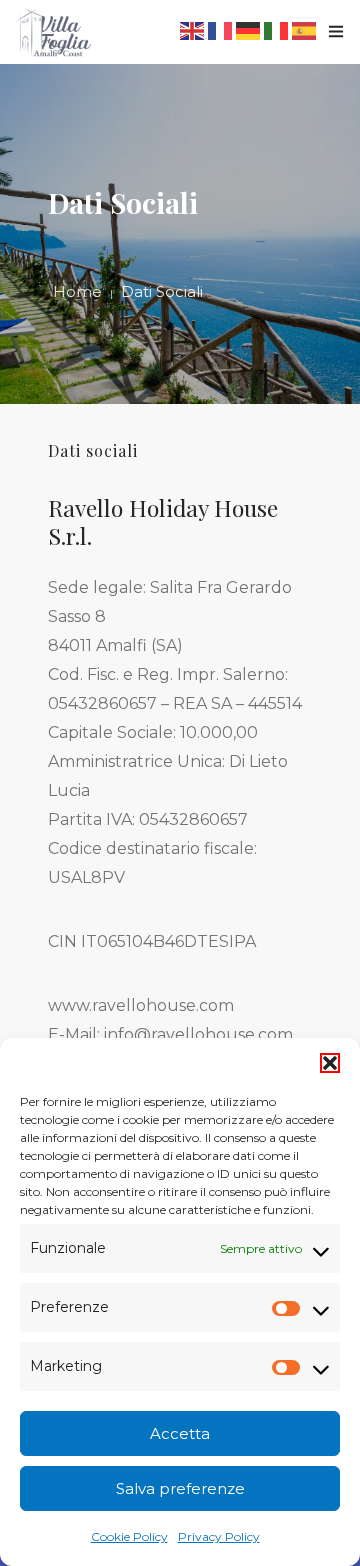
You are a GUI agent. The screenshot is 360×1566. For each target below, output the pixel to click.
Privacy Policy (219, 1536)
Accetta (180, 1433)
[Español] (306, 29)
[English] (194, 29)
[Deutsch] (250, 29)
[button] (330, 1063)
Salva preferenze (180, 1488)
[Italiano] (278, 29)
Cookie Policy (129, 1536)
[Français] (222, 29)
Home (77, 291)
